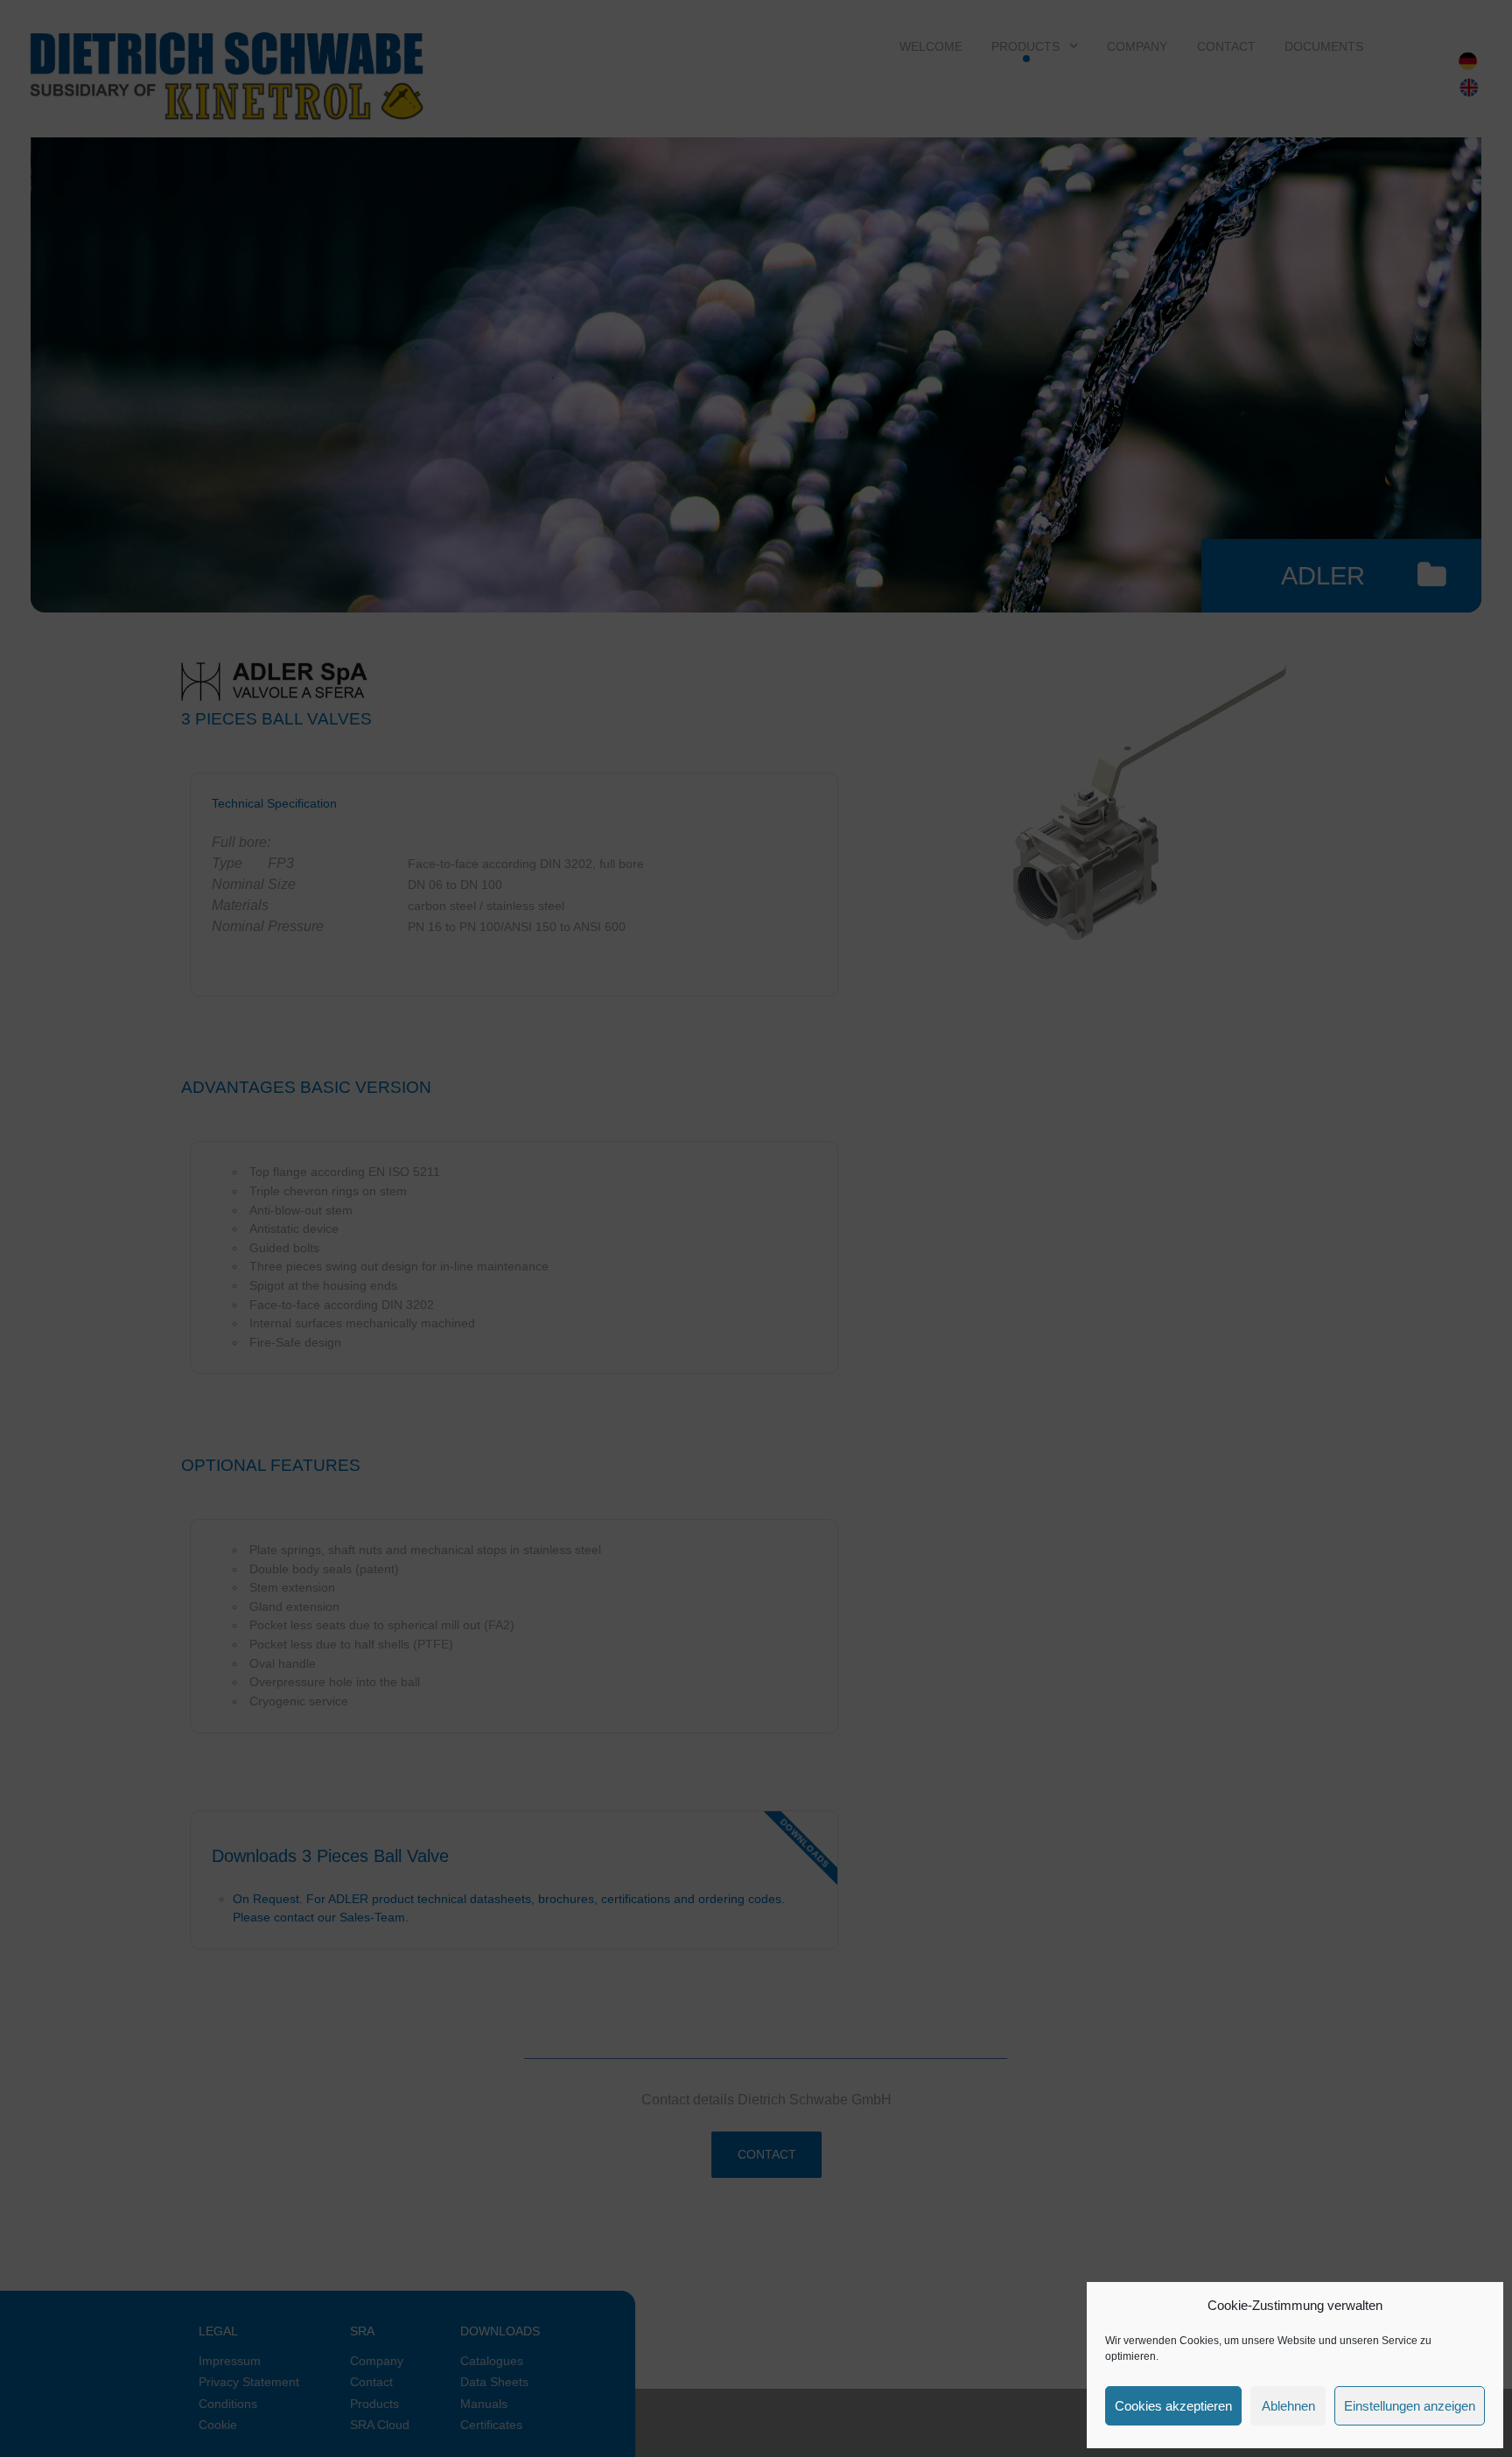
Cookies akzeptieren (1173, 2406)
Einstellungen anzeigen (1410, 2406)
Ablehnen (1288, 2406)
